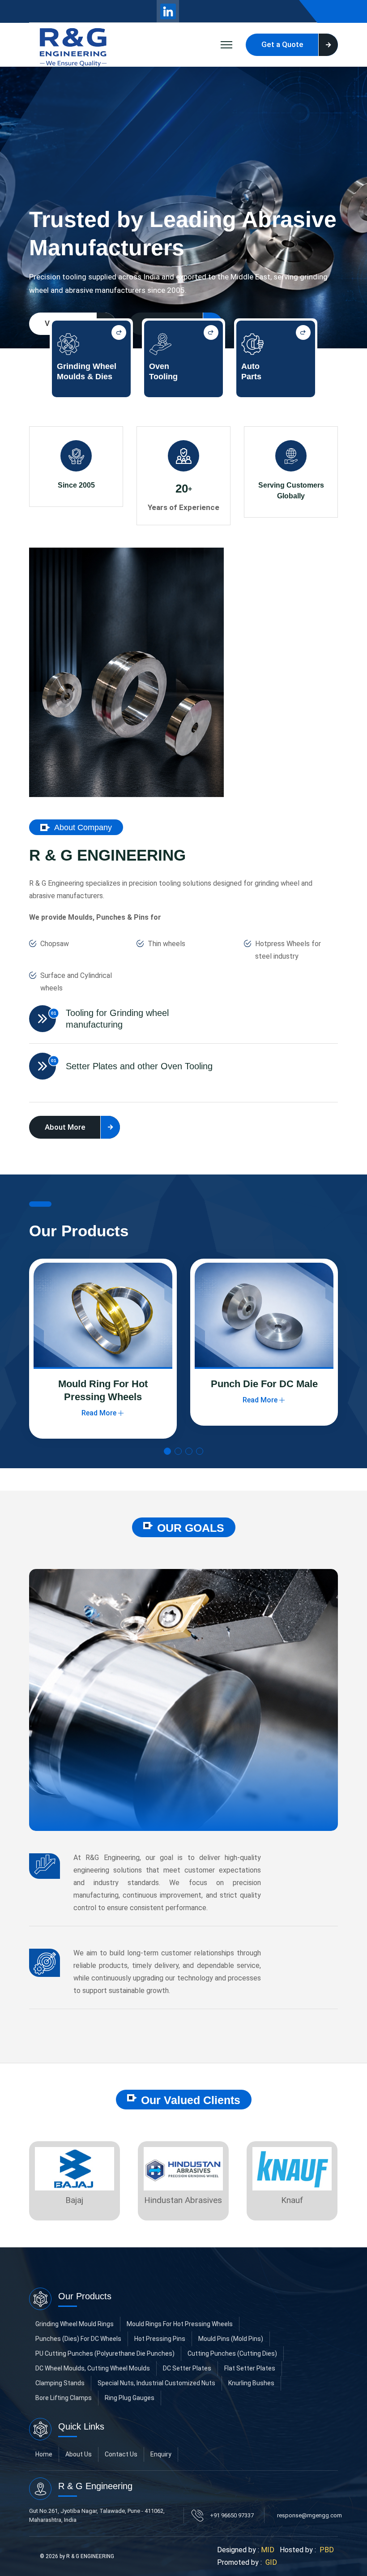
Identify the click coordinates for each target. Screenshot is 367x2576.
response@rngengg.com (309, 2515)
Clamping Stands (60, 2383)
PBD (327, 2550)
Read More (99, 1400)
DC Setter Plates (187, 2368)
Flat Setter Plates (250, 2368)
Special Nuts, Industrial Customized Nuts (156, 2383)
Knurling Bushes (251, 2383)
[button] (167, 1451)
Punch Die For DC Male (103, 1384)
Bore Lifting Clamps (64, 2398)
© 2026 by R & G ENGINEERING (77, 2556)
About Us (79, 2454)
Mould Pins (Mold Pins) (231, 2339)
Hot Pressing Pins (160, 2339)
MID (268, 2550)
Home (44, 2454)
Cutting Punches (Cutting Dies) (232, 2353)
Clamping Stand (264, 1384)
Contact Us (121, 2454)
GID (270, 2562)
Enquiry (161, 2454)
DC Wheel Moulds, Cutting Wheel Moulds (93, 2368)
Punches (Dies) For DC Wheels (78, 2339)
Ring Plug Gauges (130, 2398)
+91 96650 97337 (232, 2515)
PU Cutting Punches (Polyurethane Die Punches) (105, 2353)
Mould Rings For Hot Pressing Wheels (180, 2324)
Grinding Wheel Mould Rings (75, 2324)
